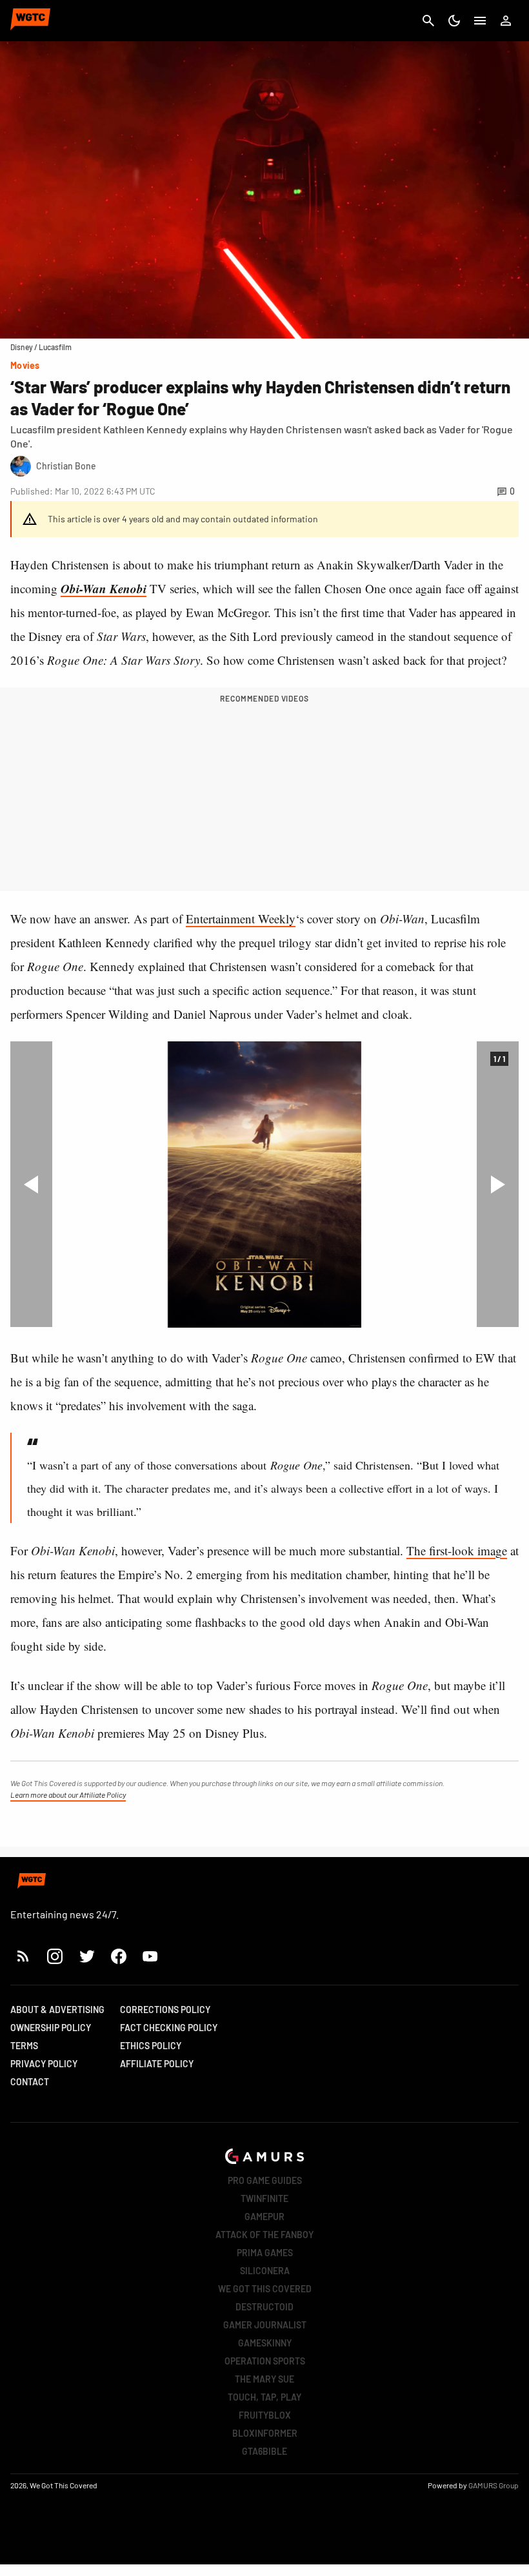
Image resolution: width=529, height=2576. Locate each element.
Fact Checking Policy (169, 2028)
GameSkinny (265, 2343)
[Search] (428, 21)
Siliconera (265, 2271)
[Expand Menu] (480, 21)
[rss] (23, 1956)
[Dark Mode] (454, 21)
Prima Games (265, 2253)
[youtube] (150, 1956)
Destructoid (264, 2307)
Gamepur (264, 2217)
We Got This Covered (265, 2289)
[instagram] (55, 1956)
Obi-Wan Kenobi (104, 588)
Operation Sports (265, 2361)
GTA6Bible (264, 2451)
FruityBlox (265, 2415)
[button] (31, 1184)
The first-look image (457, 1550)
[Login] (506, 21)
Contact (30, 2082)
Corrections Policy (165, 2010)
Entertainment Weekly (241, 919)
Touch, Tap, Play (264, 2397)
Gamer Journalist (265, 2325)
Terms (24, 2046)
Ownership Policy (51, 2028)
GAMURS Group (494, 2485)
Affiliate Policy (157, 2064)
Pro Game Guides (265, 2180)
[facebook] (118, 1956)
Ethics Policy (151, 2046)
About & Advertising (57, 2010)
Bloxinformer (265, 2433)
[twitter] (86, 1956)
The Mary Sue (264, 2379)
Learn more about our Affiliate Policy (68, 1794)
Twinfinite (264, 2198)
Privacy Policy (44, 2064)
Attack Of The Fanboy (264, 2235)
